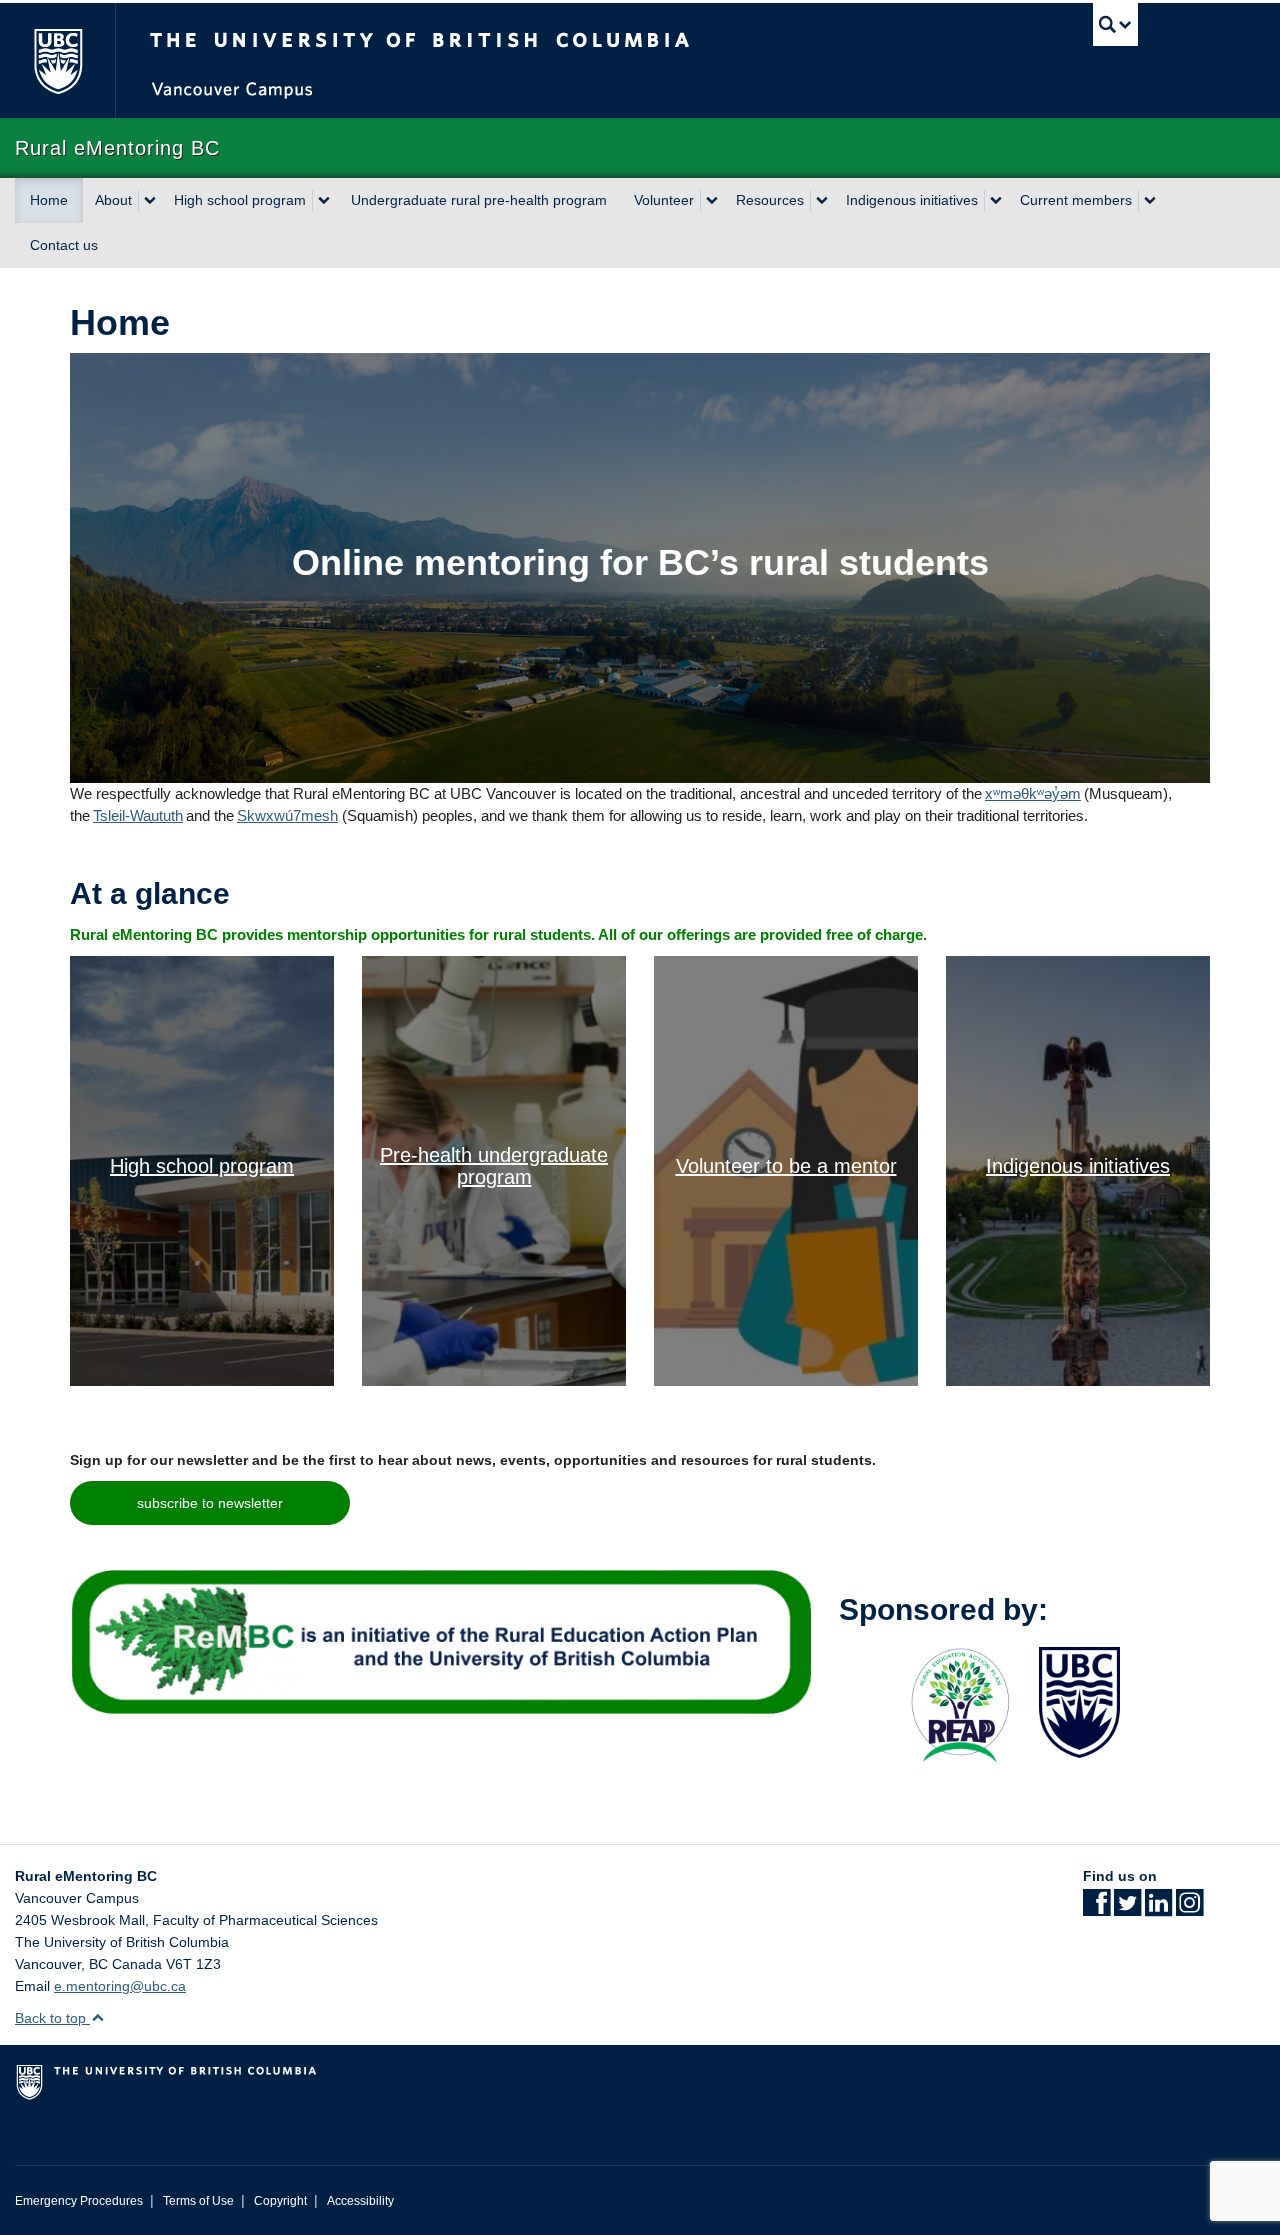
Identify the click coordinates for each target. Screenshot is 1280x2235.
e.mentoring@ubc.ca (120, 1986)
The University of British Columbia (57, 60)
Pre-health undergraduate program (494, 1166)
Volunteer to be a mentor (786, 1166)
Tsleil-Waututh (138, 815)
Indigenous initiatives (912, 200)
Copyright (280, 2201)
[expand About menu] (150, 201)
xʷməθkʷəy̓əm (1033, 793)
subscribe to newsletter (210, 1503)
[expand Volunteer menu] (712, 201)
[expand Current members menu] (1150, 201)
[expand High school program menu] (324, 201)
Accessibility (360, 2201)
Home (49, 200)
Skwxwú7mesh (287, 815)
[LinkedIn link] (1158, 1909)
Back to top (52, 2018)
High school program (240, 200)
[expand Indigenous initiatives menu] (996, 201)
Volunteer (664, 200)
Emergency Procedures (79, 2201)
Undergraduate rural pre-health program (479, 200)
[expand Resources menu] (822, 201)
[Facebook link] (1096, 1909)
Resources (770, 200)
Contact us (64, 245)
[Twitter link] (1127, 1909)
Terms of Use (198, 2201)
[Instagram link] (1189, 1909)
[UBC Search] (1115, 24)
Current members (1076, 200)
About (113, 200)
